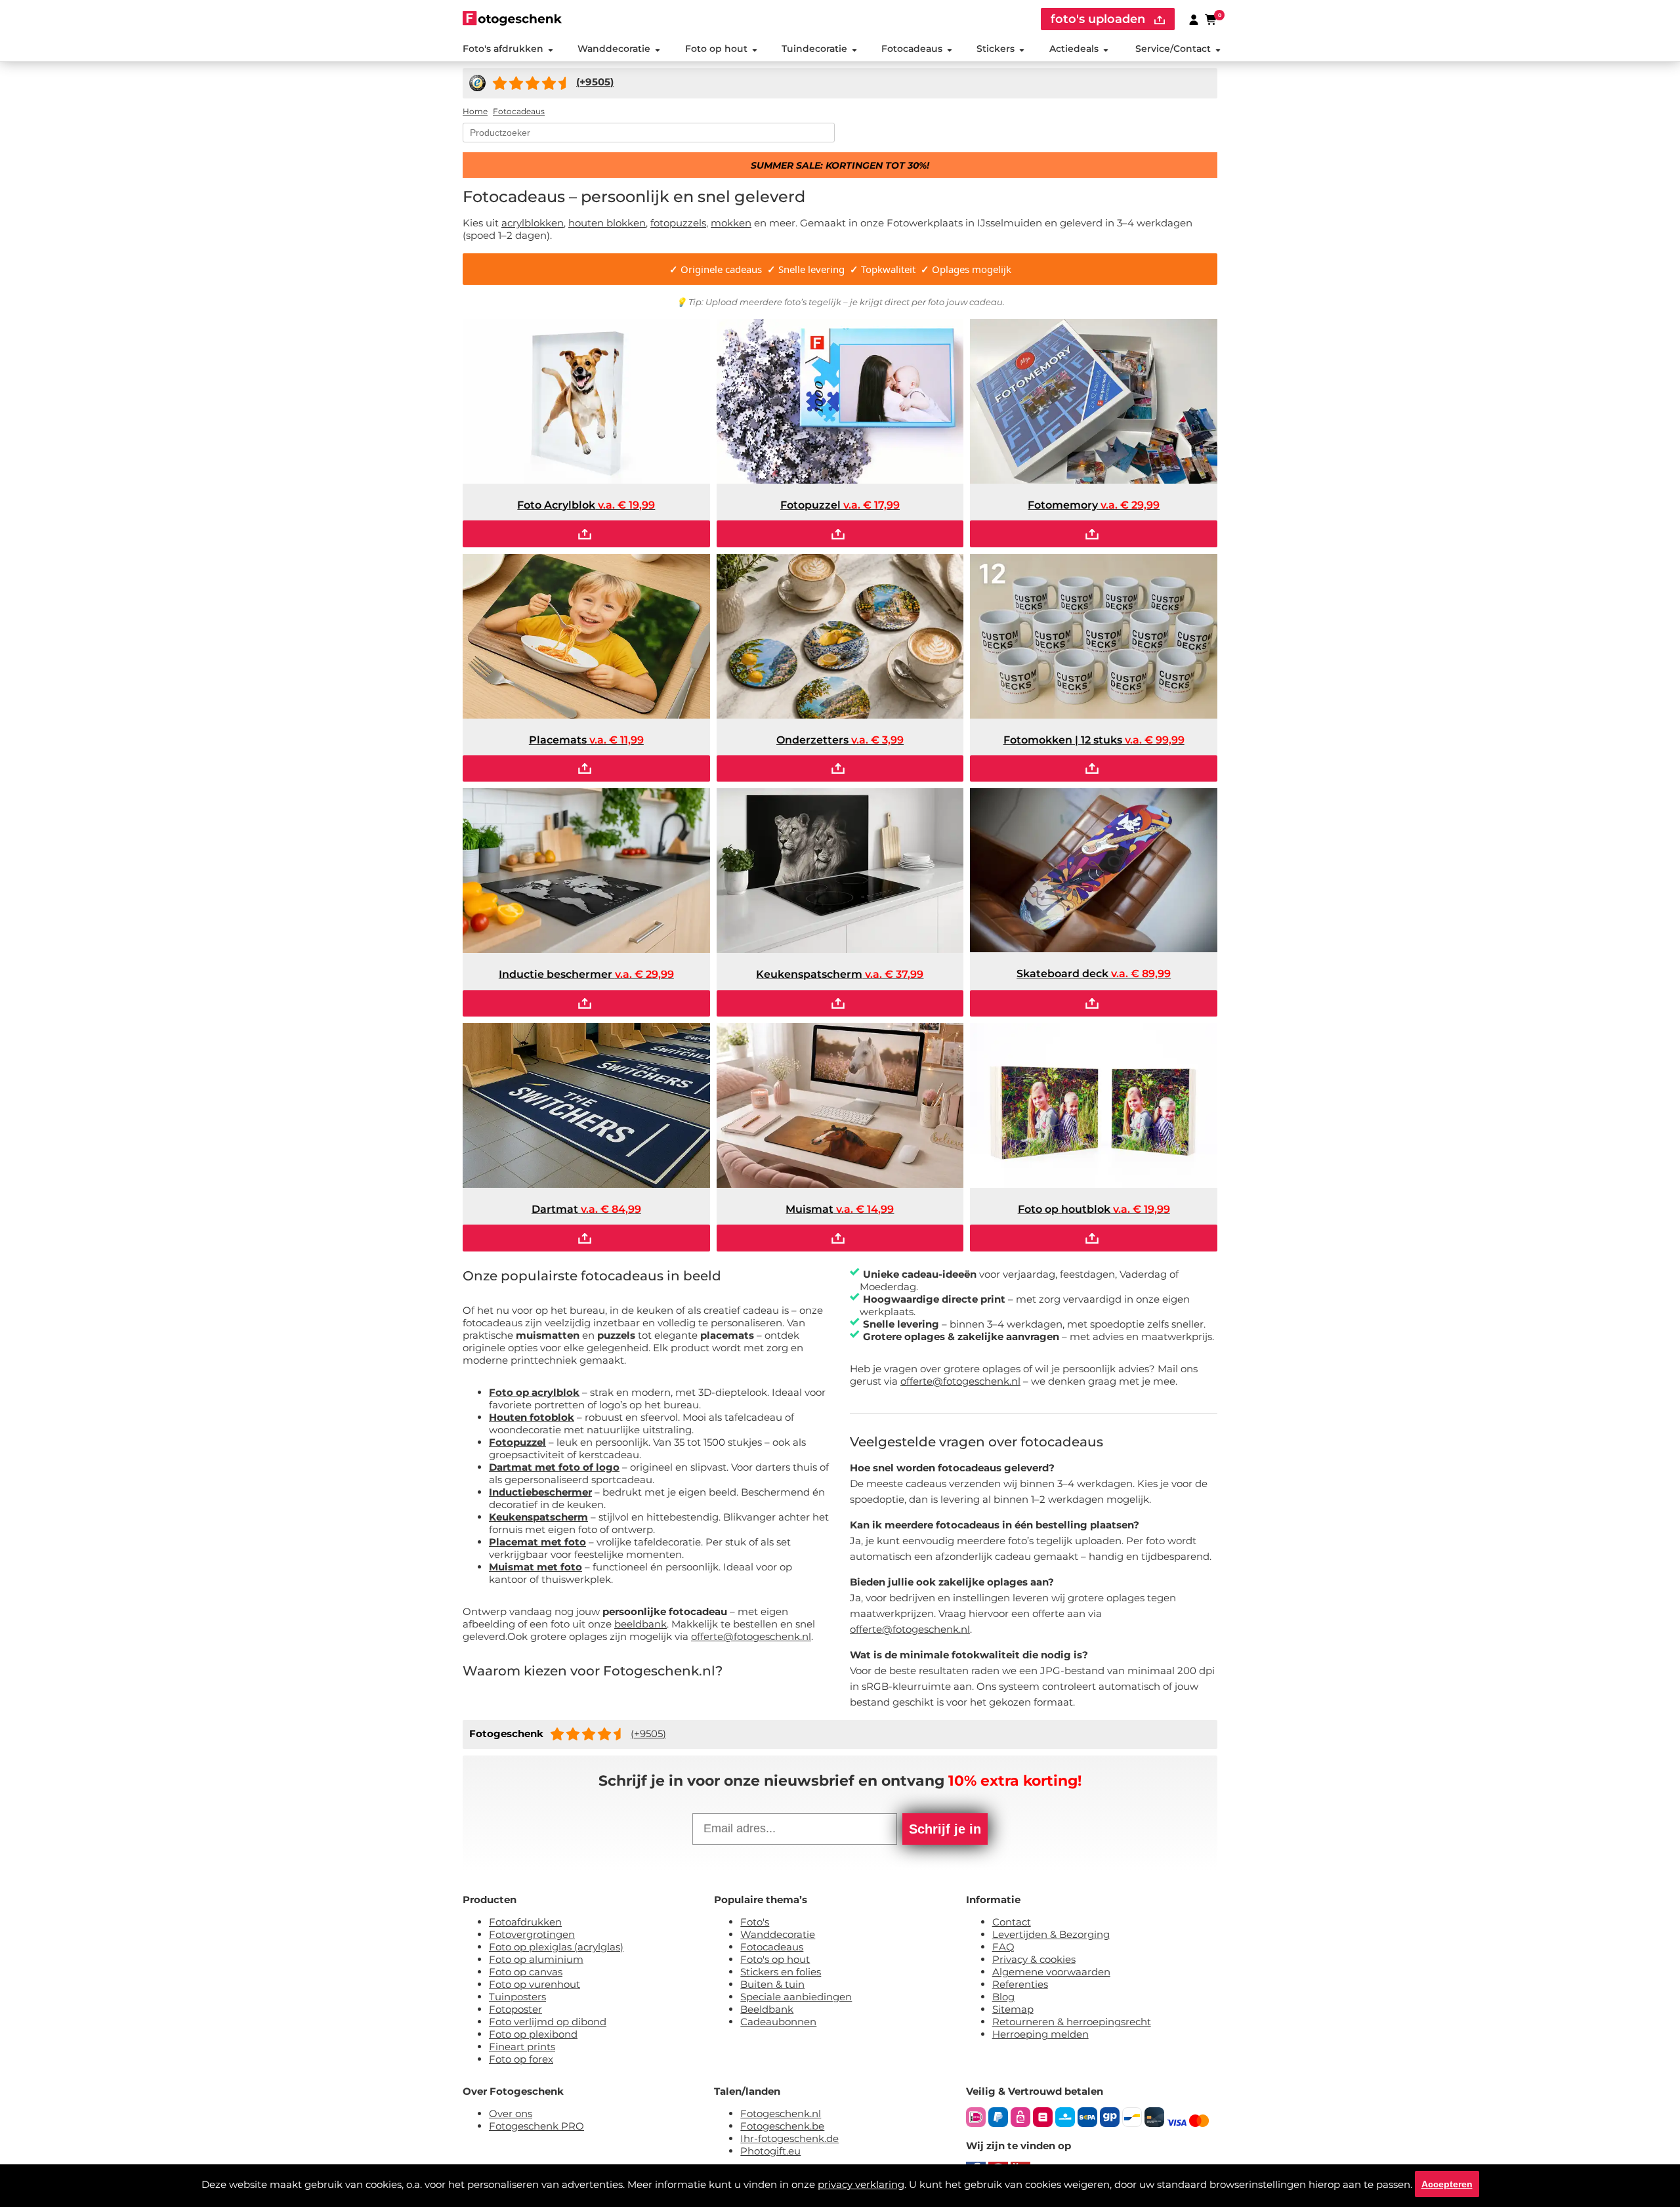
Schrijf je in (945, 1829)
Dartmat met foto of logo (554, 1467)
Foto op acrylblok (534, 1392)
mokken (731, 223)
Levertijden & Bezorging (1051, 1934)
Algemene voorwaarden (1051, 1972)
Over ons (511, 2113)
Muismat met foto (535, 1567)
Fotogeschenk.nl (781, 2113)
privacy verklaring (861, 2184)
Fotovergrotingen (532, 1934)
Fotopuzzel (517, 1442)
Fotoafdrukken (525, 1922)
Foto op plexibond (533, 2034)
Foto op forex (521, 2059)
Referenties (1020, 1984)
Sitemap (1013, 2009)
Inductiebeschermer (540, 1492)
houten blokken (607, 223)
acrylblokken (533, 223)
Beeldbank (767, 2009)
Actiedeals (1074, 49)
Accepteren (1447, 2184)
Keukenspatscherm (538, 1517)
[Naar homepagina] (512, 18)
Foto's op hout (775, 1959)
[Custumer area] (1194, 19)
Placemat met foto (537, 1542)
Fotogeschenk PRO (536, 2126)
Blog (1003, 1997)
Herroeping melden (1040, 2034)
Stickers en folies (781, 1972)
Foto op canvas (526, 1972)
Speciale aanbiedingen (796, 1997)
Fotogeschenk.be (782, 2126)
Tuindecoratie (814, 49)
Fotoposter (515, 2009)
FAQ (1003, 1947)
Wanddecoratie (614, 49)
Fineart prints (522, 2047)
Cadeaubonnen (778, 2022)
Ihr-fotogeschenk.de (789, 2138)
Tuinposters (517, 1997)
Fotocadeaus (912, 49)
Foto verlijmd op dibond (548, 2022)
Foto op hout (716, 49)
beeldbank (640, 1624)
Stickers (996, 49)
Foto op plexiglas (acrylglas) (556, 1947)
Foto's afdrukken (503, 49)
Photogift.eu (770, 2151)
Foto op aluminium (536, 1959)
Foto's (755, 1922)
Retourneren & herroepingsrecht (1072, 2022)
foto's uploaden (1100, 19)
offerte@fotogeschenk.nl (751, 1636)
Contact (1012, 1922)
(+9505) (648, 1734)
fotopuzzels (678, 223)
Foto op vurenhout (535, 1984)
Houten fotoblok (532, 1417)
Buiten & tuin (772, 1984)
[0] (1211, 19)
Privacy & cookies (1034, 1959)
